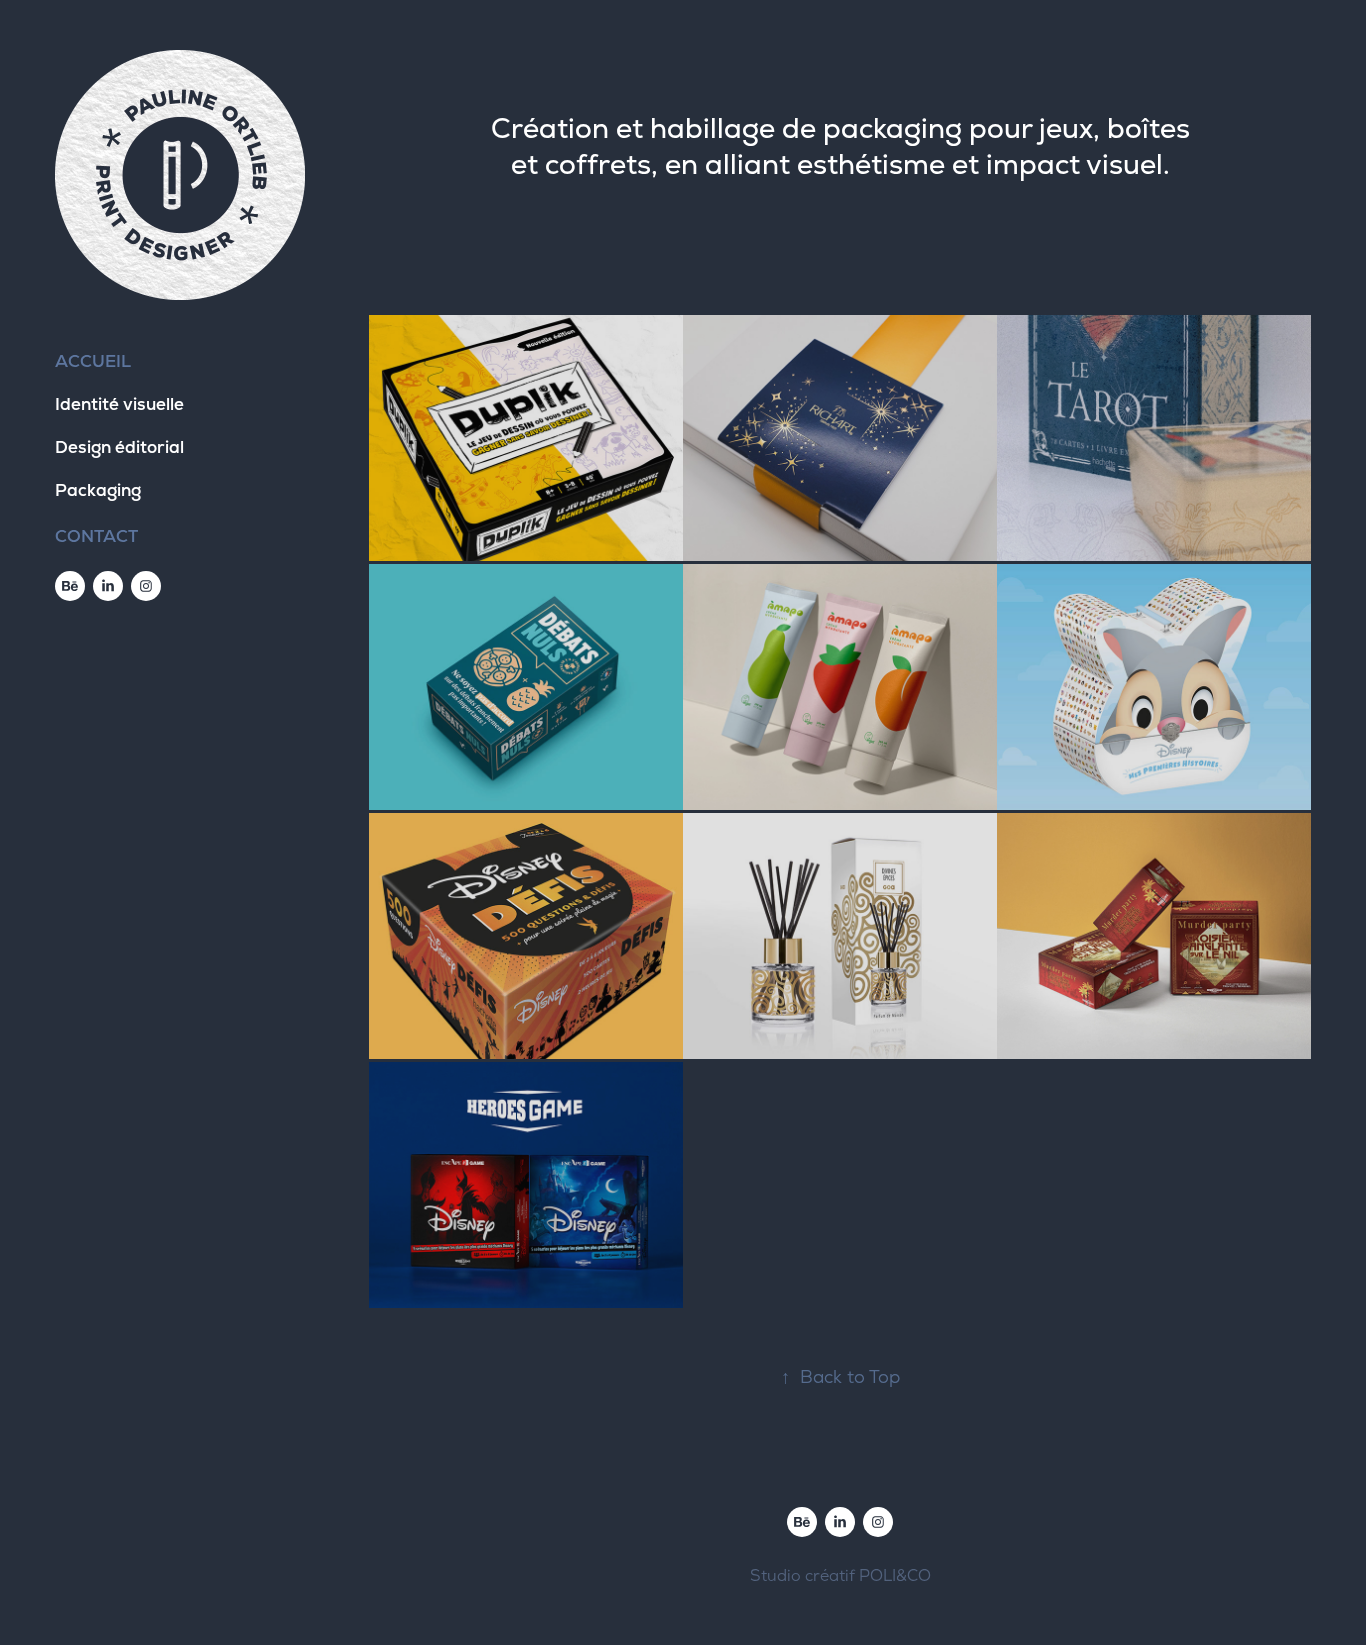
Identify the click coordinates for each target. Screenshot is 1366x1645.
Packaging (98, 490)
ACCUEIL (93, 361)
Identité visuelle (119, 404)
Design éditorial (119, 447)
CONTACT (96, 536)
